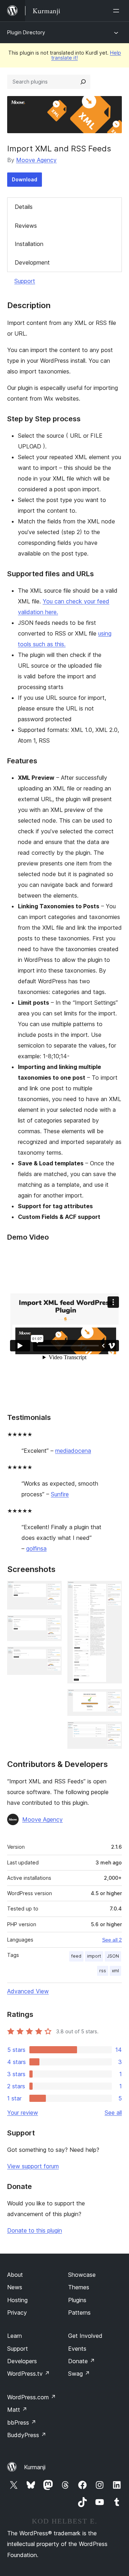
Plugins (77, 2300)
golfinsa (36, 1548)
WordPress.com (32, 2397)
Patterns (79, 2313)
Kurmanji (35, 2467)
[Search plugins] (83, 82)
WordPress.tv (28, 2374)
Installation (29, 244)
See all (113, 2113)
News (15, 2287)
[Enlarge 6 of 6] (112, 1731)
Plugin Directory (26, 32)
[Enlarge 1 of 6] (52, 1591)
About (15, 2275)
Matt (17, 2410)
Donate (82, 2361)
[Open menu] (118, 11)
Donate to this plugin (35, 2230)
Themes (79, 2287)
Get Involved (85, 2336)
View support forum (33, 2166)
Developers (22, 2361)
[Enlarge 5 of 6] (112, 1699)
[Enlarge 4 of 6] (112, 1591)
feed (76, 1956)
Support (25, 281)
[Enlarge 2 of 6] (52, 1625)
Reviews (26, 226)
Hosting (17, 2300)
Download (25, 179)
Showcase (82, 2275)
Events (77, 2349)
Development (32, 262)
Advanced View (28, 1991)
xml (115, 1971)
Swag (79, 2374)
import (94, 1956)
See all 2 (112, 1940)
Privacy (17, 2313)
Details (24, 207)
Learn (15, 2336)
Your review (23, 2113)
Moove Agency (36, 160)
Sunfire (60, 1494)
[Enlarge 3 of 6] (52, 1656)
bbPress (22, 2422)
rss (103, 1971)
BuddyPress (27, 2435)
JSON (113, 1956)
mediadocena (73, 1451)
